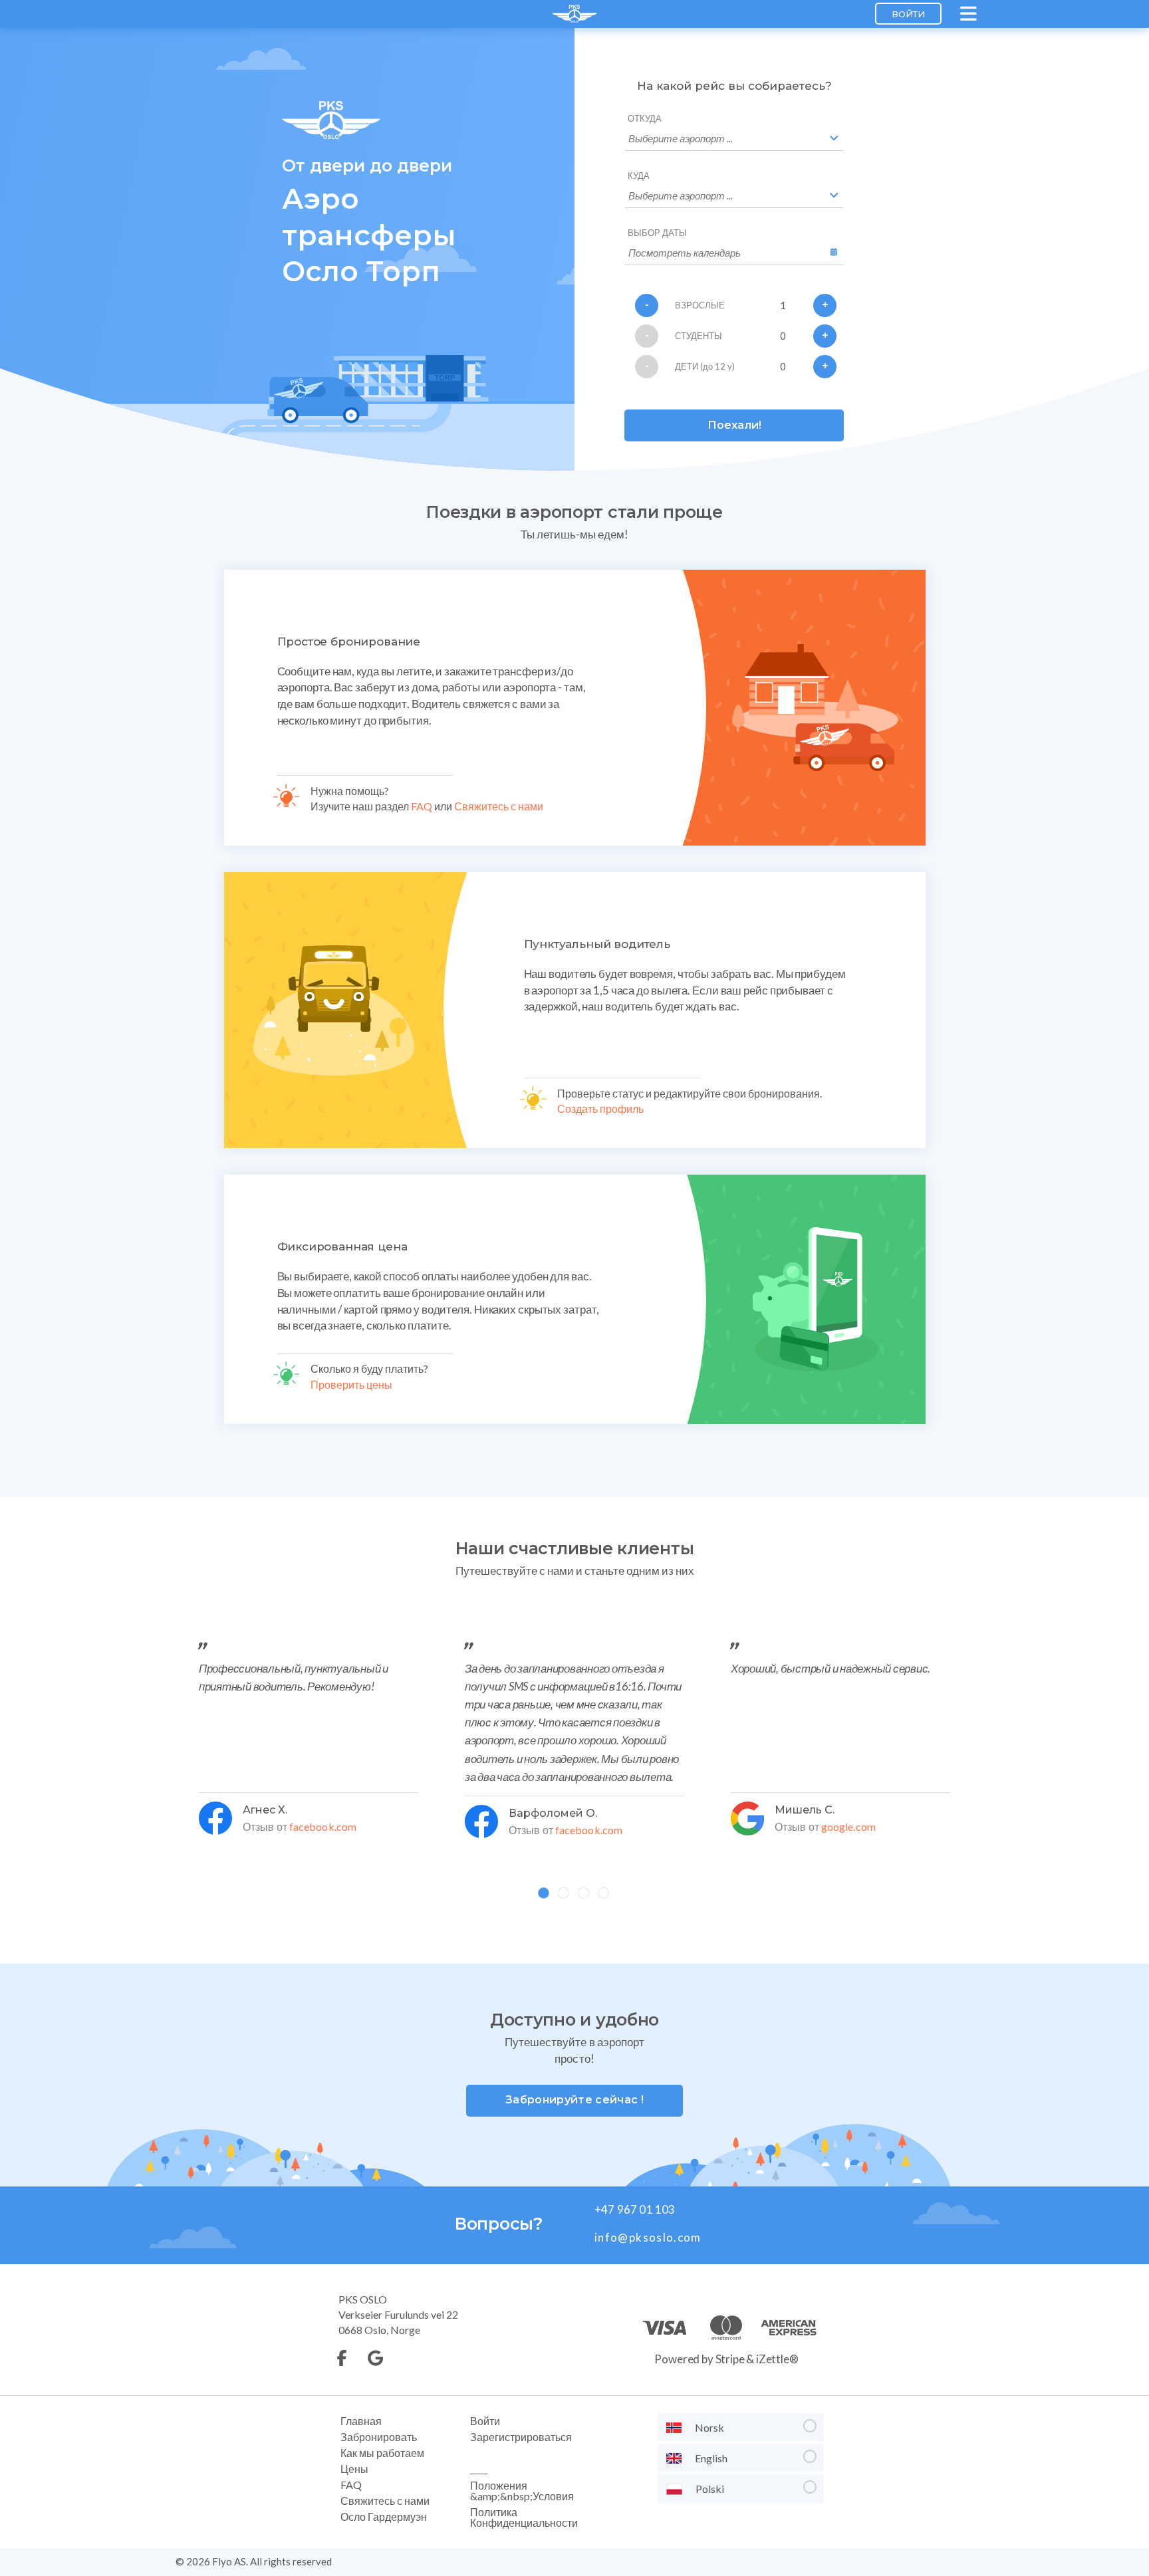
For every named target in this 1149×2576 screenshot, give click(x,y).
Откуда (645, 119)
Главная (361, 2421)
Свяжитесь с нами (499, 806)
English (711, 2458)
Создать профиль (600, 1109)
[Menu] (970, 14)
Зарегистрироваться (521, 2437)
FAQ (422, 806)
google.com (848, 1826)
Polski (710, 2489)
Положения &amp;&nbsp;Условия (522, 2491)
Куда (639, 176)
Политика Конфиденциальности (524, 2517)
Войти (908, 14)
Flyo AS (229, 2561)
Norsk (709, 2427)
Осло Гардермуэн (384, 2517)
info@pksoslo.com (648, 2237)
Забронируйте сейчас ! (574, 2100)
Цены (354, 2469)
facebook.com (323, 1826)
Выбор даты (657, 233)
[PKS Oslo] (574, 14)
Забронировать (379, 2437)
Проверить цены (351, 1384)
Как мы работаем (382, 2453)
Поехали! (734, 425)
